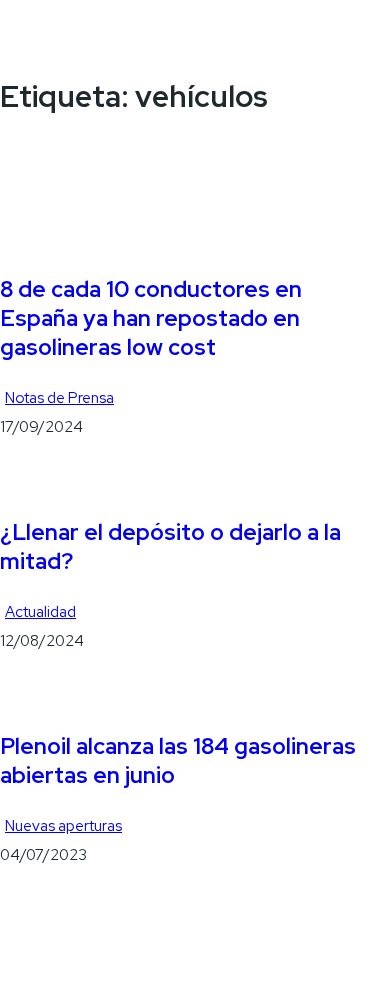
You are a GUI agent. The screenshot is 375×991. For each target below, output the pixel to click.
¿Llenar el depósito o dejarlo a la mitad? (170, 547)
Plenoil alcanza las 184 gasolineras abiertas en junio (178, 761)
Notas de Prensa (59, 398)
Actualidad (40, 612)
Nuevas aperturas (63, 826)
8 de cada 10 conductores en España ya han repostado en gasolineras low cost (151, 319)
